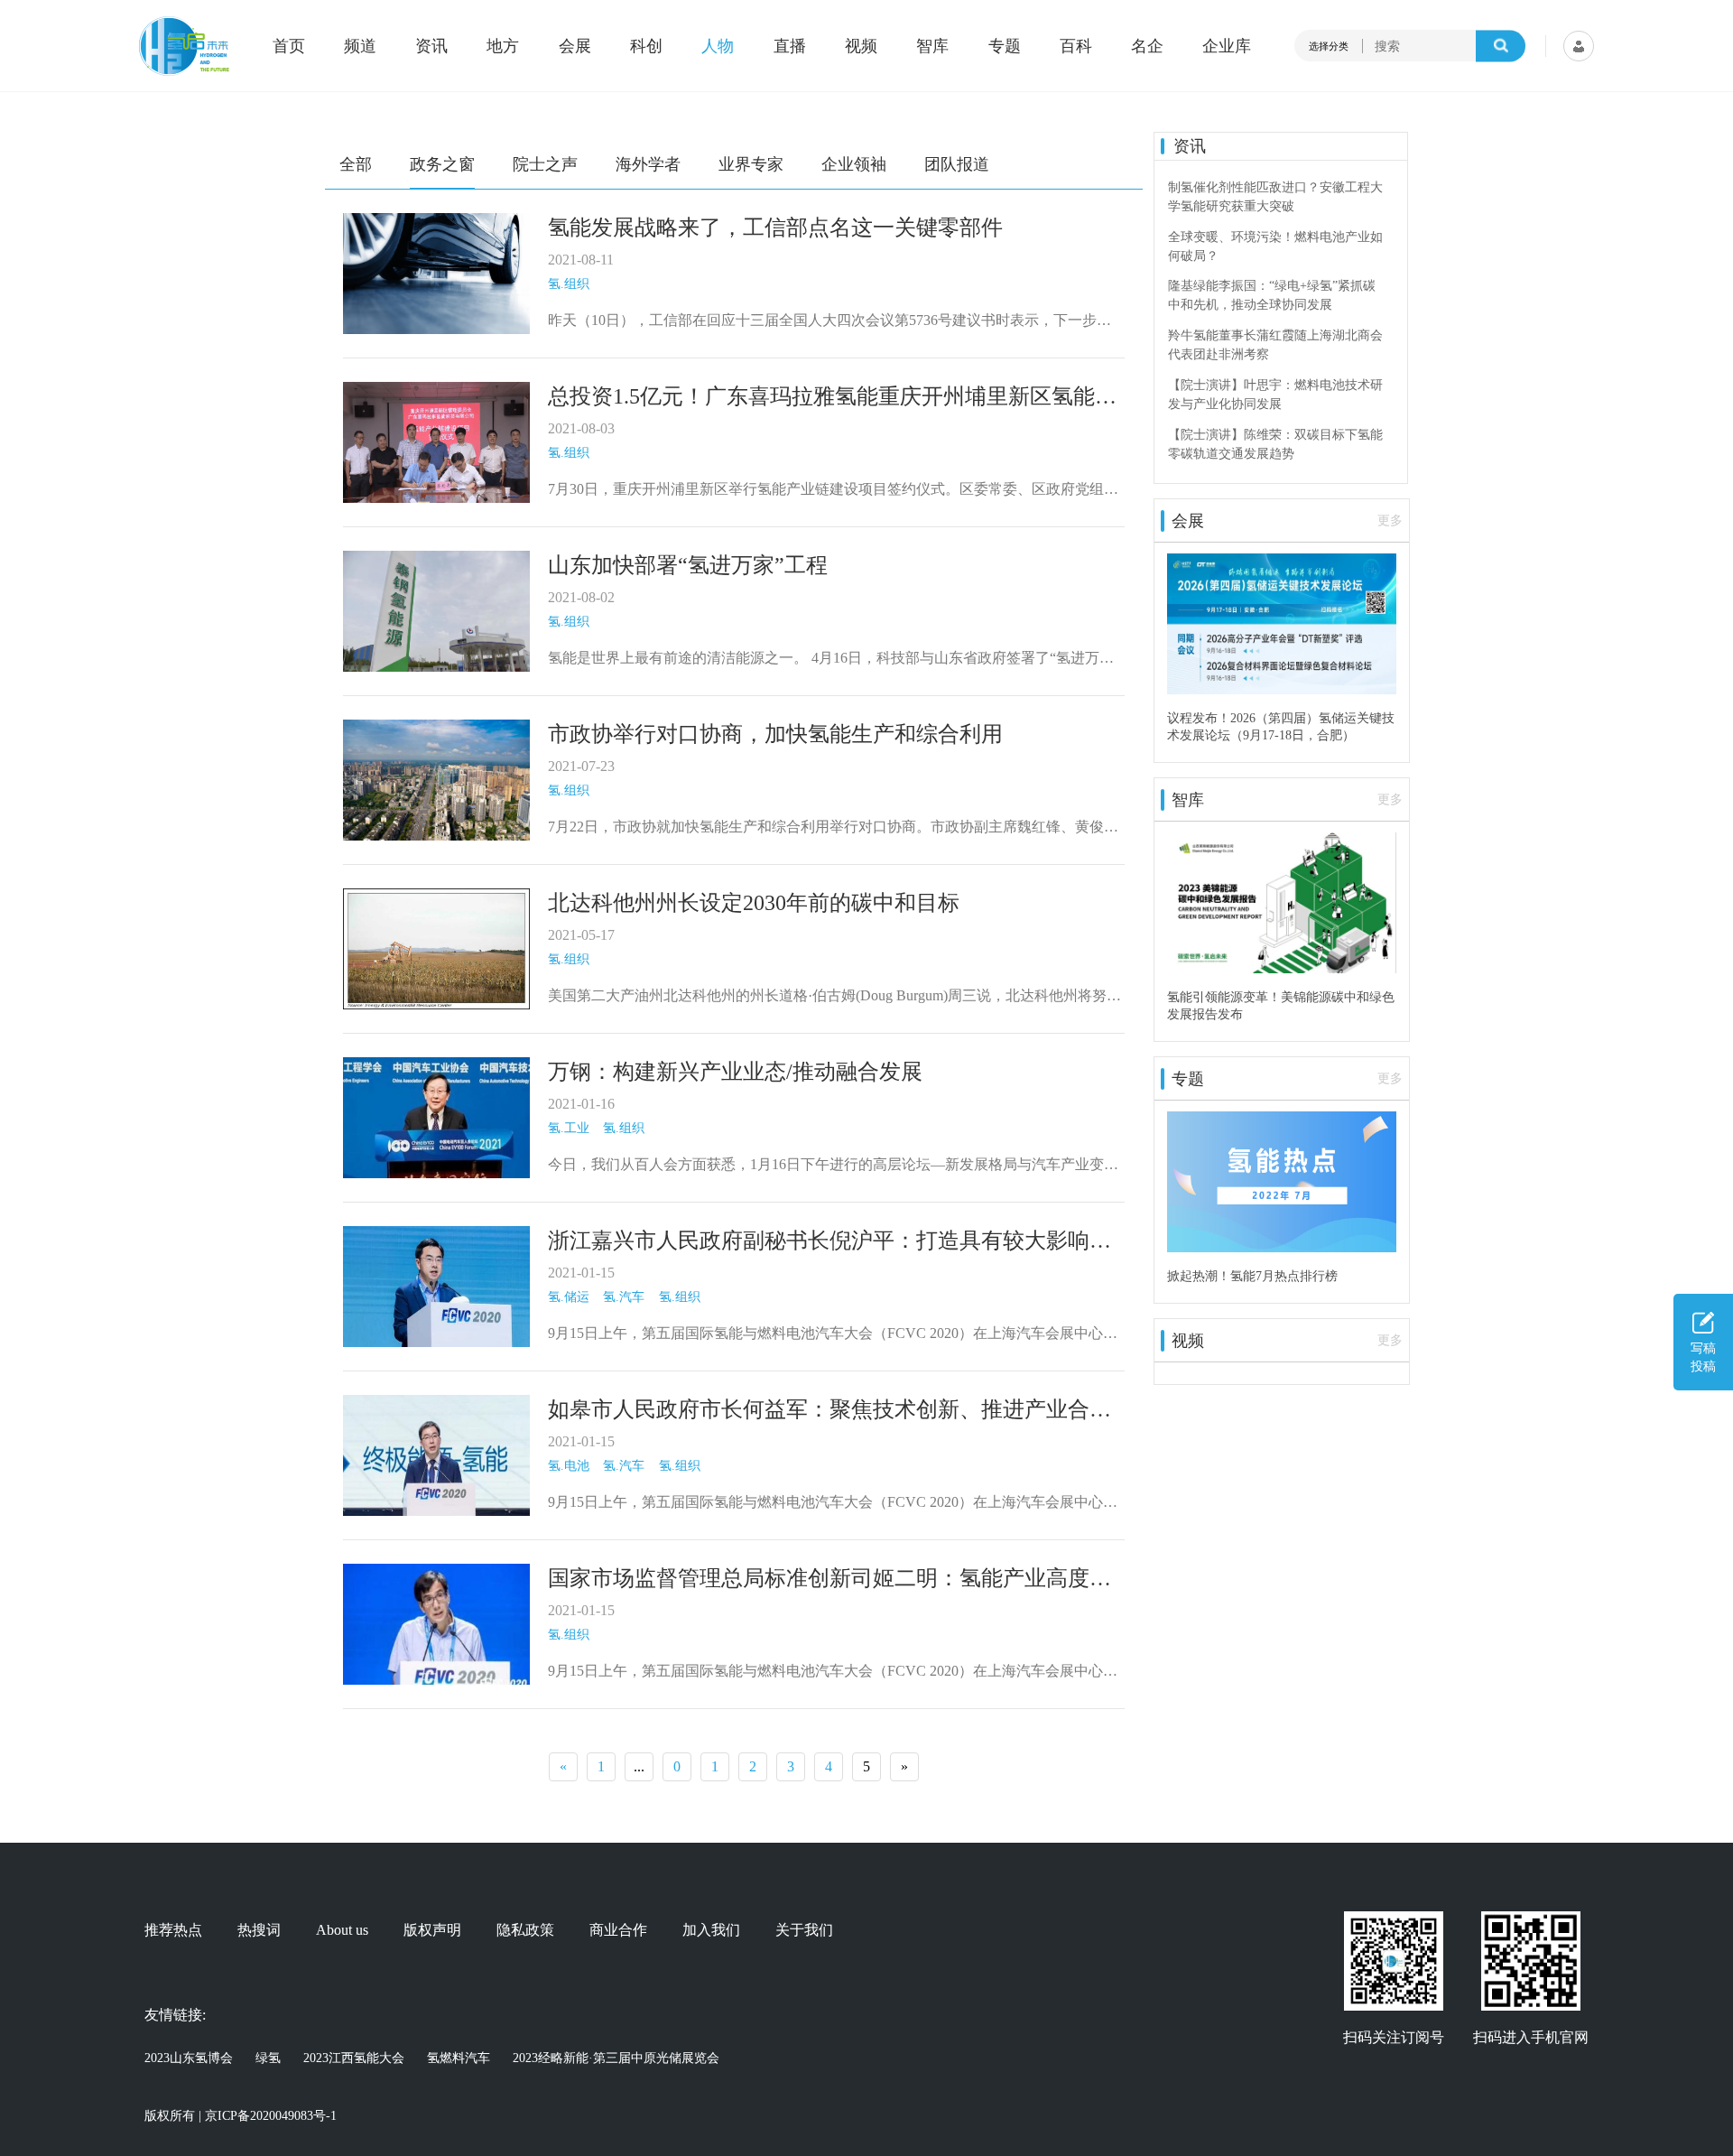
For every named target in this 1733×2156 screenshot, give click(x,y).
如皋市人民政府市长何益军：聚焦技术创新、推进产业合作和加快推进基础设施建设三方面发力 (829, 1411)
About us (342, 1930)
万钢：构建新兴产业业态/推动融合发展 (735, 1072)
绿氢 (268, 2058)
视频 (861, 46)
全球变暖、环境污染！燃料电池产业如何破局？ (1275, 246)
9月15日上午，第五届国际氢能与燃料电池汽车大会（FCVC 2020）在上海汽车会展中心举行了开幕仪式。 (833, 1335)
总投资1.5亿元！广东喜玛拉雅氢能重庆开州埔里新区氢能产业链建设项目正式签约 (832, 398)
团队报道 (957, 164)
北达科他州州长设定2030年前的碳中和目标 (754, 903)
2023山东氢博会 (189, 2058)
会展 (575, 46)
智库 (932, 46)
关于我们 (804, 1930)
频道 (360, 46)
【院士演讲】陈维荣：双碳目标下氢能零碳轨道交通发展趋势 (1275, 444)
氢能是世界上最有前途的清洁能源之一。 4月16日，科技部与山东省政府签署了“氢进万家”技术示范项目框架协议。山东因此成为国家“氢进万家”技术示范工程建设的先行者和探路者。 (834, 660)
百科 (1076, 46)
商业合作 (618, 1930)
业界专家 (751, 164)
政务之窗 (442, 164)
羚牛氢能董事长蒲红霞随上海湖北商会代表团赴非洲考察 (1275, 345)
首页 (289, 46)
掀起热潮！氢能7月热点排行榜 (1252, 1276)
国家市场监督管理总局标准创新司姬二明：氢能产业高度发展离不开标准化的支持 (829, 1580)
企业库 (1227, 46)
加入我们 (711, 1930)
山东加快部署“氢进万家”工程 (688, 565)
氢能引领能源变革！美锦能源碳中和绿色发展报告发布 (1281, 1005)
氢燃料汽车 (459, 2058)
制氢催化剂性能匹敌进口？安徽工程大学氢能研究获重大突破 (1275, 197)
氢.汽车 (624, 1297)
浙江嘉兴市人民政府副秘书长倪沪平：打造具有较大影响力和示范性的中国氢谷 (829, 1242)
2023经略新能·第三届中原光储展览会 (616, 2058)
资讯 (431, 46)
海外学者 (648, 164)
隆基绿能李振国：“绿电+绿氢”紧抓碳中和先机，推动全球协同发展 (1272, 295)
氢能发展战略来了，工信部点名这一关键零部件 (775, 228)
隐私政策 (525, 1930)
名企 (1147, 46)
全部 (356, 164)
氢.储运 (569, 1297)
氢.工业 (569, 1128)
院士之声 (545, 164)
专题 (1005, 46)
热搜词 (259, 1930)
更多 (1390, 520)
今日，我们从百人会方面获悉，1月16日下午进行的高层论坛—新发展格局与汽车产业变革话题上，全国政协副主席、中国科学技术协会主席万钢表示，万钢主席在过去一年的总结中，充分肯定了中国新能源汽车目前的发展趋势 (833, 1166)
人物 (718, 46)
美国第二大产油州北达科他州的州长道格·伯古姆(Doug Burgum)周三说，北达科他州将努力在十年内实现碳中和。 (834, 997)
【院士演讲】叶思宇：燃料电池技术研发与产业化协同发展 (1275, 395)
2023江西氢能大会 (354, 2058)
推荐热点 (173, 1930)
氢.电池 (569, 1466)
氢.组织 (569, 284)
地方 (503, 46)
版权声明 (432, 1930)
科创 (646, 46)
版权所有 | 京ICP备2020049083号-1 (241, 2116)
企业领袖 (854, 164)
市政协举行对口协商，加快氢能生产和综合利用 (775, 734)
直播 (790, 46)
